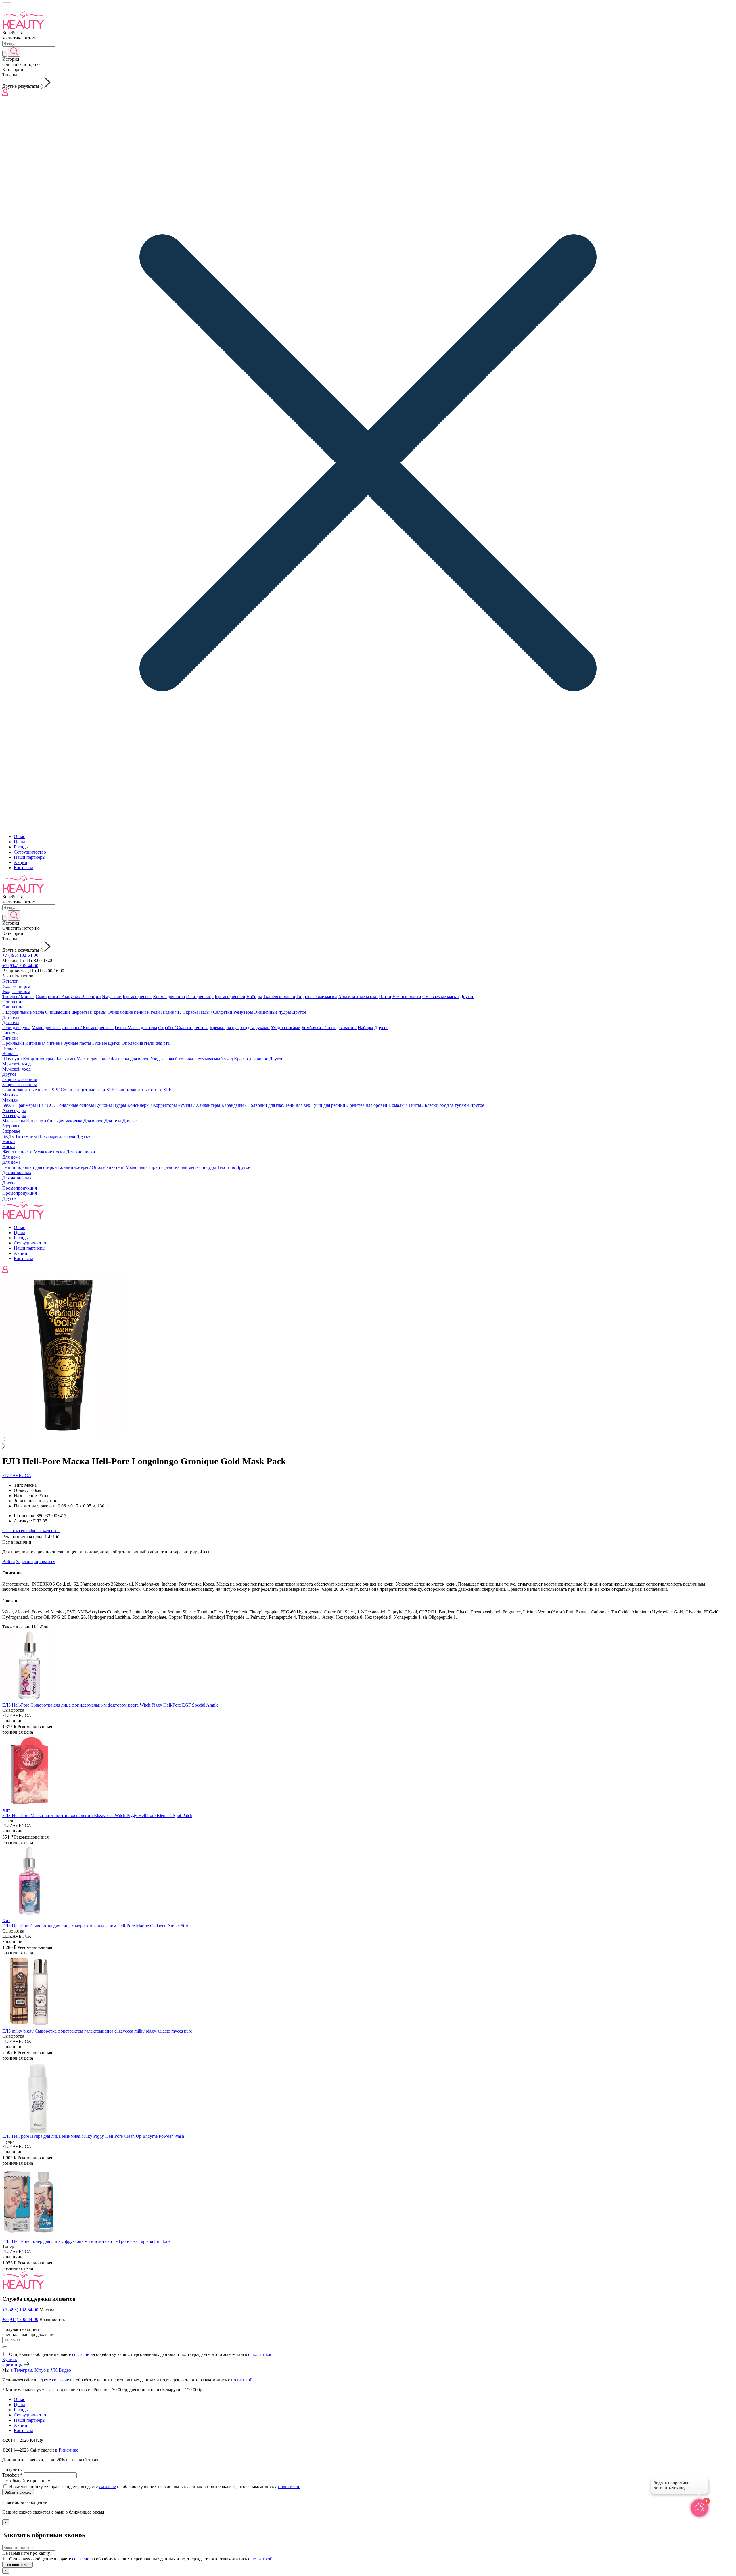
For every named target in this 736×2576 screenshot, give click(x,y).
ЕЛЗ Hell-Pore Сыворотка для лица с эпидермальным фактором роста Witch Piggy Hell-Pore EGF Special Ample (110, 1705)
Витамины (26, 1136)
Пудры (120, 1105)
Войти (9, 1562)
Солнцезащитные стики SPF (143, 1090)
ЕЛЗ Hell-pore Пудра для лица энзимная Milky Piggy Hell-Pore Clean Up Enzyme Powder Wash (93, 2136)
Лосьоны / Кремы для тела (88, 1028)
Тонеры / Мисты (18, 997)
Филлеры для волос (130, 1059)
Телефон (12, 2475)
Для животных (17, 1172)
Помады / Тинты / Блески (413, 1105)
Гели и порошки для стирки (30, 1167)
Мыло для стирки (143, 1167)
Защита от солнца (20, 1079)
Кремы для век (137, 997)
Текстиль (226, 1167)
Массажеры (14, 1121)
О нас (19, 836)
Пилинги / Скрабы (179, 1012)
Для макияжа (69, 1121)
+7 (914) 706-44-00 (20, 966)
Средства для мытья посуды (189, 1167)
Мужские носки (49, 1152)
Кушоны (103, 1105)
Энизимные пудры (273, 1012)
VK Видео (61, 2370)
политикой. (262, 2354)
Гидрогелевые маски (317, 997)
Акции (21, 862)
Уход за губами (454, 1105)
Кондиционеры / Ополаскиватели (91, 1167)
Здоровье (11, 1126)
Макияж (10, 1095)
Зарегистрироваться (36, 1562)
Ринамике (68, 2450)
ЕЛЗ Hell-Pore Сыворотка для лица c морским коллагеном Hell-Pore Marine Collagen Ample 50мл (96, 1926)
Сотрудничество (30, 852)
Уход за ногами (286, 1028)
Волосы (10, 1048)
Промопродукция (20, 1188)
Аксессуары (14, 1110)
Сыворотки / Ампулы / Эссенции (68, 997)
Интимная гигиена (44, 1043)
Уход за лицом (16, 986)
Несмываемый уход (214, 1059)
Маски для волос (93, 1059)
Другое (467, 997)
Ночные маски (407, 997)
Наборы (254, 997)
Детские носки (81, 1152)
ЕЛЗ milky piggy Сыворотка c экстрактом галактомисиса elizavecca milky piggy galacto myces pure (97, 2031)
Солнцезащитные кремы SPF (31, 1090)
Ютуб (40, 2370)
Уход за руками (255, 1028)
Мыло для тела (46, 1028)
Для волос (93, 1121)
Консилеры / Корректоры (152, 1105)
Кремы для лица (169, 997)
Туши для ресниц (328, 1105)
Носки (9, 1141)
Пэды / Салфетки (216, 1012)
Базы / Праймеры (19, 1105)
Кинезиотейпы (41, 1121)
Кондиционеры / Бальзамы (49, 1059)
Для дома (11, 1157)
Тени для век (298, 1105)
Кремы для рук (224, 1028)
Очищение (13, 1002)
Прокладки (13, 1043)
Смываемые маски (441, 997)
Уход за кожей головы (172, 1059)
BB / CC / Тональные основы (66, 1105)
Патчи (385, 997)
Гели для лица (200, 997)
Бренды (21, 847)
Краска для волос (251, 1059)
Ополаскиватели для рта (146, 1043)
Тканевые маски (279, 997)
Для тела (11, 1017)
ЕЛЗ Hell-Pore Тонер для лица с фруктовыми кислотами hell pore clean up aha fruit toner (87, 2241)
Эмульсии (112, 997)
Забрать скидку (18, 2492)
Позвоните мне (18, 2565)
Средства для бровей (367, 1105)
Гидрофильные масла (23, 1012)
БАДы (8, 1136)
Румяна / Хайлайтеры (199, 1105)
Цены (19, 842)
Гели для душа (16, 1028)
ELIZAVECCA (17, 1475)
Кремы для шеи (230, 997)
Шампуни (12, 1059)
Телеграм (23, 2370)
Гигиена (10, 1033)
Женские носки (17, 1152)
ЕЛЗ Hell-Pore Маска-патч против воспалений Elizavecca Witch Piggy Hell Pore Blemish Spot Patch (97, 1815)
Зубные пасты (77, 1043)
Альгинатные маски (358, 997)
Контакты (23, 868)
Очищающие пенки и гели (134, 1012)
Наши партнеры (30, 857)
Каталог (10, 981)
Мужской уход (17, 1064)
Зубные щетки (106, 1043)
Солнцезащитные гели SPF (87, 1090)
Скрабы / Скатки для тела (183, 1028)
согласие (81, 2354)
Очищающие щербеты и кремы (76, 1012)
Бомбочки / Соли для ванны (329, 1028)
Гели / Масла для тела (136, 1028)
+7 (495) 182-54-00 (20, 955)
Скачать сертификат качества (31, 1531)
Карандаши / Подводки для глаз (253, 1105)
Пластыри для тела (56, 1136)
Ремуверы (243, 1012)
